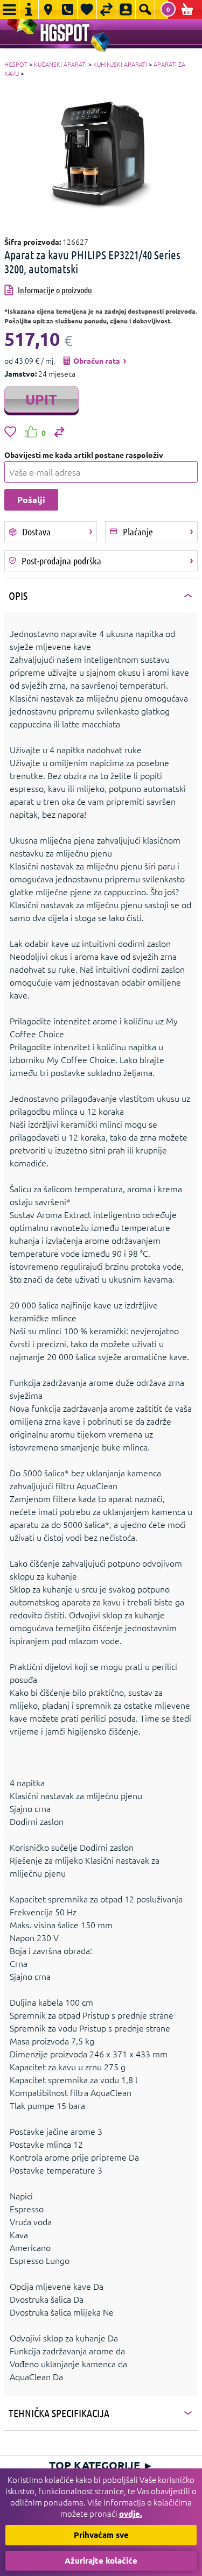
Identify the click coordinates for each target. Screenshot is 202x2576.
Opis (18, 596)
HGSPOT (16, 64)
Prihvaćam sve (101, 2535)
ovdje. (131, 2514)
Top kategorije (101, 2465)
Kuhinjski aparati (120, 64)
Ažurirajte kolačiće (101, 2560)
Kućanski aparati (60, 64)
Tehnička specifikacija (59, 2413)
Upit (41, 399)
